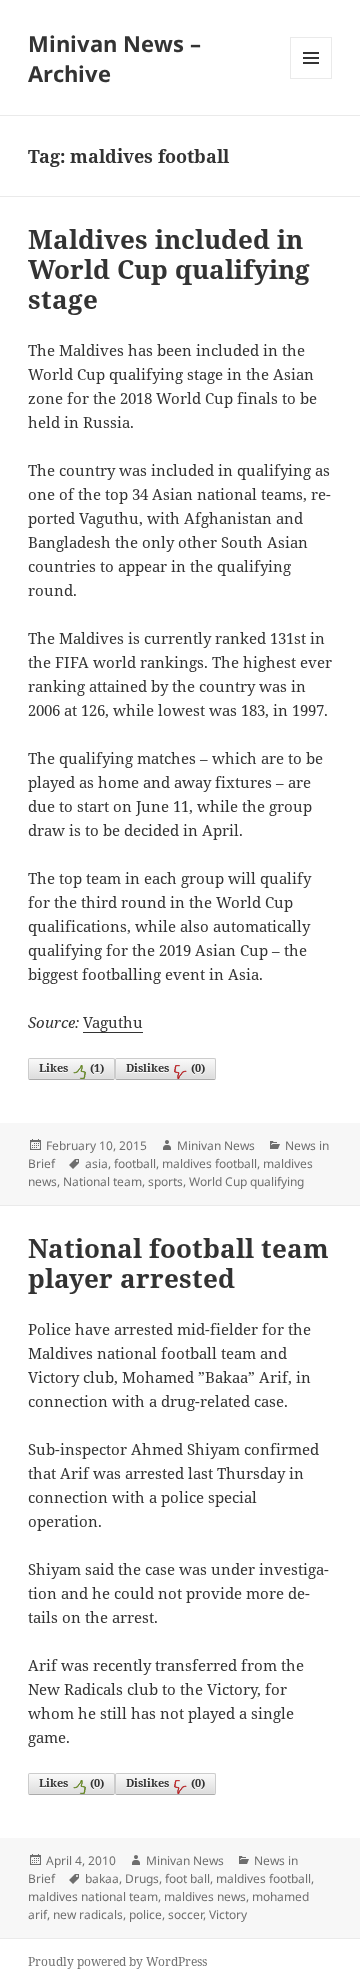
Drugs (142, 1878)
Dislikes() (165, 1067)
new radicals (88, 1914)
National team (102, 1181)
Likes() (71, 1067)
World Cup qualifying (246, 1181)
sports (165, 1181)
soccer (185, 1914)
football (135, 1163)
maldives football (209, 1163)
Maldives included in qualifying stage (169, 269)
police (145, 1914)
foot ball (187, 1878)
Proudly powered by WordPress (117, 1961)
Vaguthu (113, 1022)
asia (96, 1163)
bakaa (102, 1878)
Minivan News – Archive (114, 58)
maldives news (205, 1896)
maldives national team (93, 1896)
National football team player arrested (178, 1263)
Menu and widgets (311, 78)
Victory (228, 1914)
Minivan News (216, 1145)
